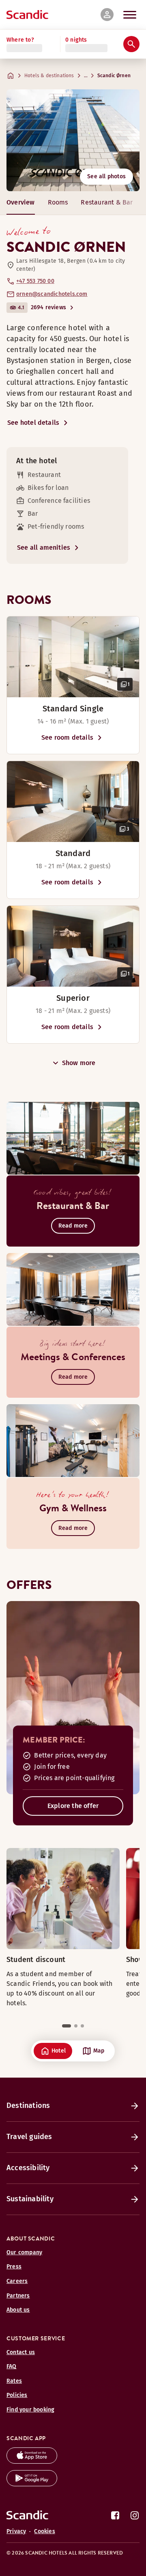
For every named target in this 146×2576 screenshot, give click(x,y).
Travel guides (29, 2137)
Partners (18, 2296)
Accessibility (28, 2168)
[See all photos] (73, 140)
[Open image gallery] (73, 657)
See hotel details (33, 423)
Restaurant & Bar (107, 202)
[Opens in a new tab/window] (32, 2461)
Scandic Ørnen (114, 76)
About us (18, 2310)
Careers (17, 2281)
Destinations (28, 2106)
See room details (67, 737)
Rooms (58, 202)
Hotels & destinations (49, 76)
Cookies (44, 2531)
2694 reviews (48, 307)
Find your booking (30, 2410)
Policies (17, 2395)
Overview (21, 202)
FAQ (12, 2366)
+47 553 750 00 (35, 281)
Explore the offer (73, 1806)
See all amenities (44, 547)
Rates (14, 2381)
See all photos (106, 176)
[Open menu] (130, 15)
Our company (24, 2252)
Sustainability (30, 2199)
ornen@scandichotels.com (52, 294)
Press (14, 2267)
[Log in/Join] (107, 15)
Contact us (21, 2352)
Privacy (16, 2531)
